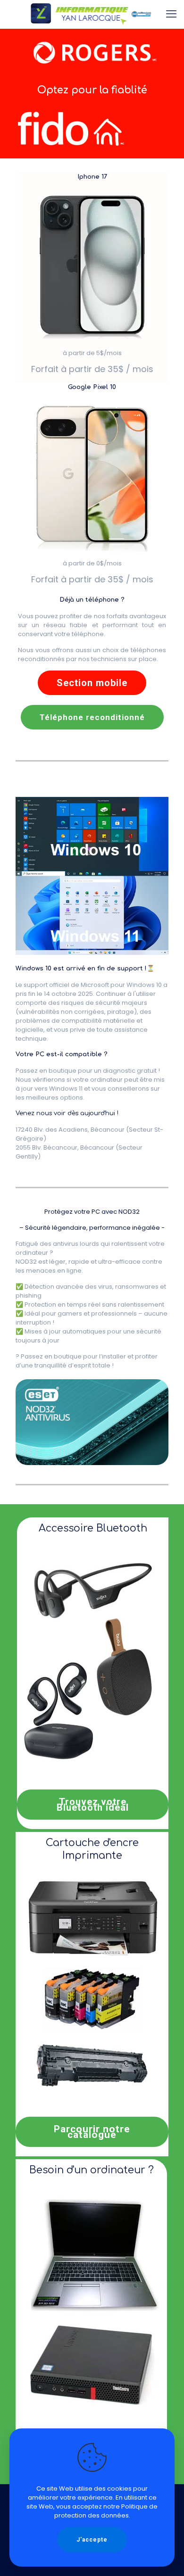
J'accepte (92, 2540)
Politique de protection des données (106, 2511)
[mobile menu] (171, 14)
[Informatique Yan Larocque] (92, 14)
